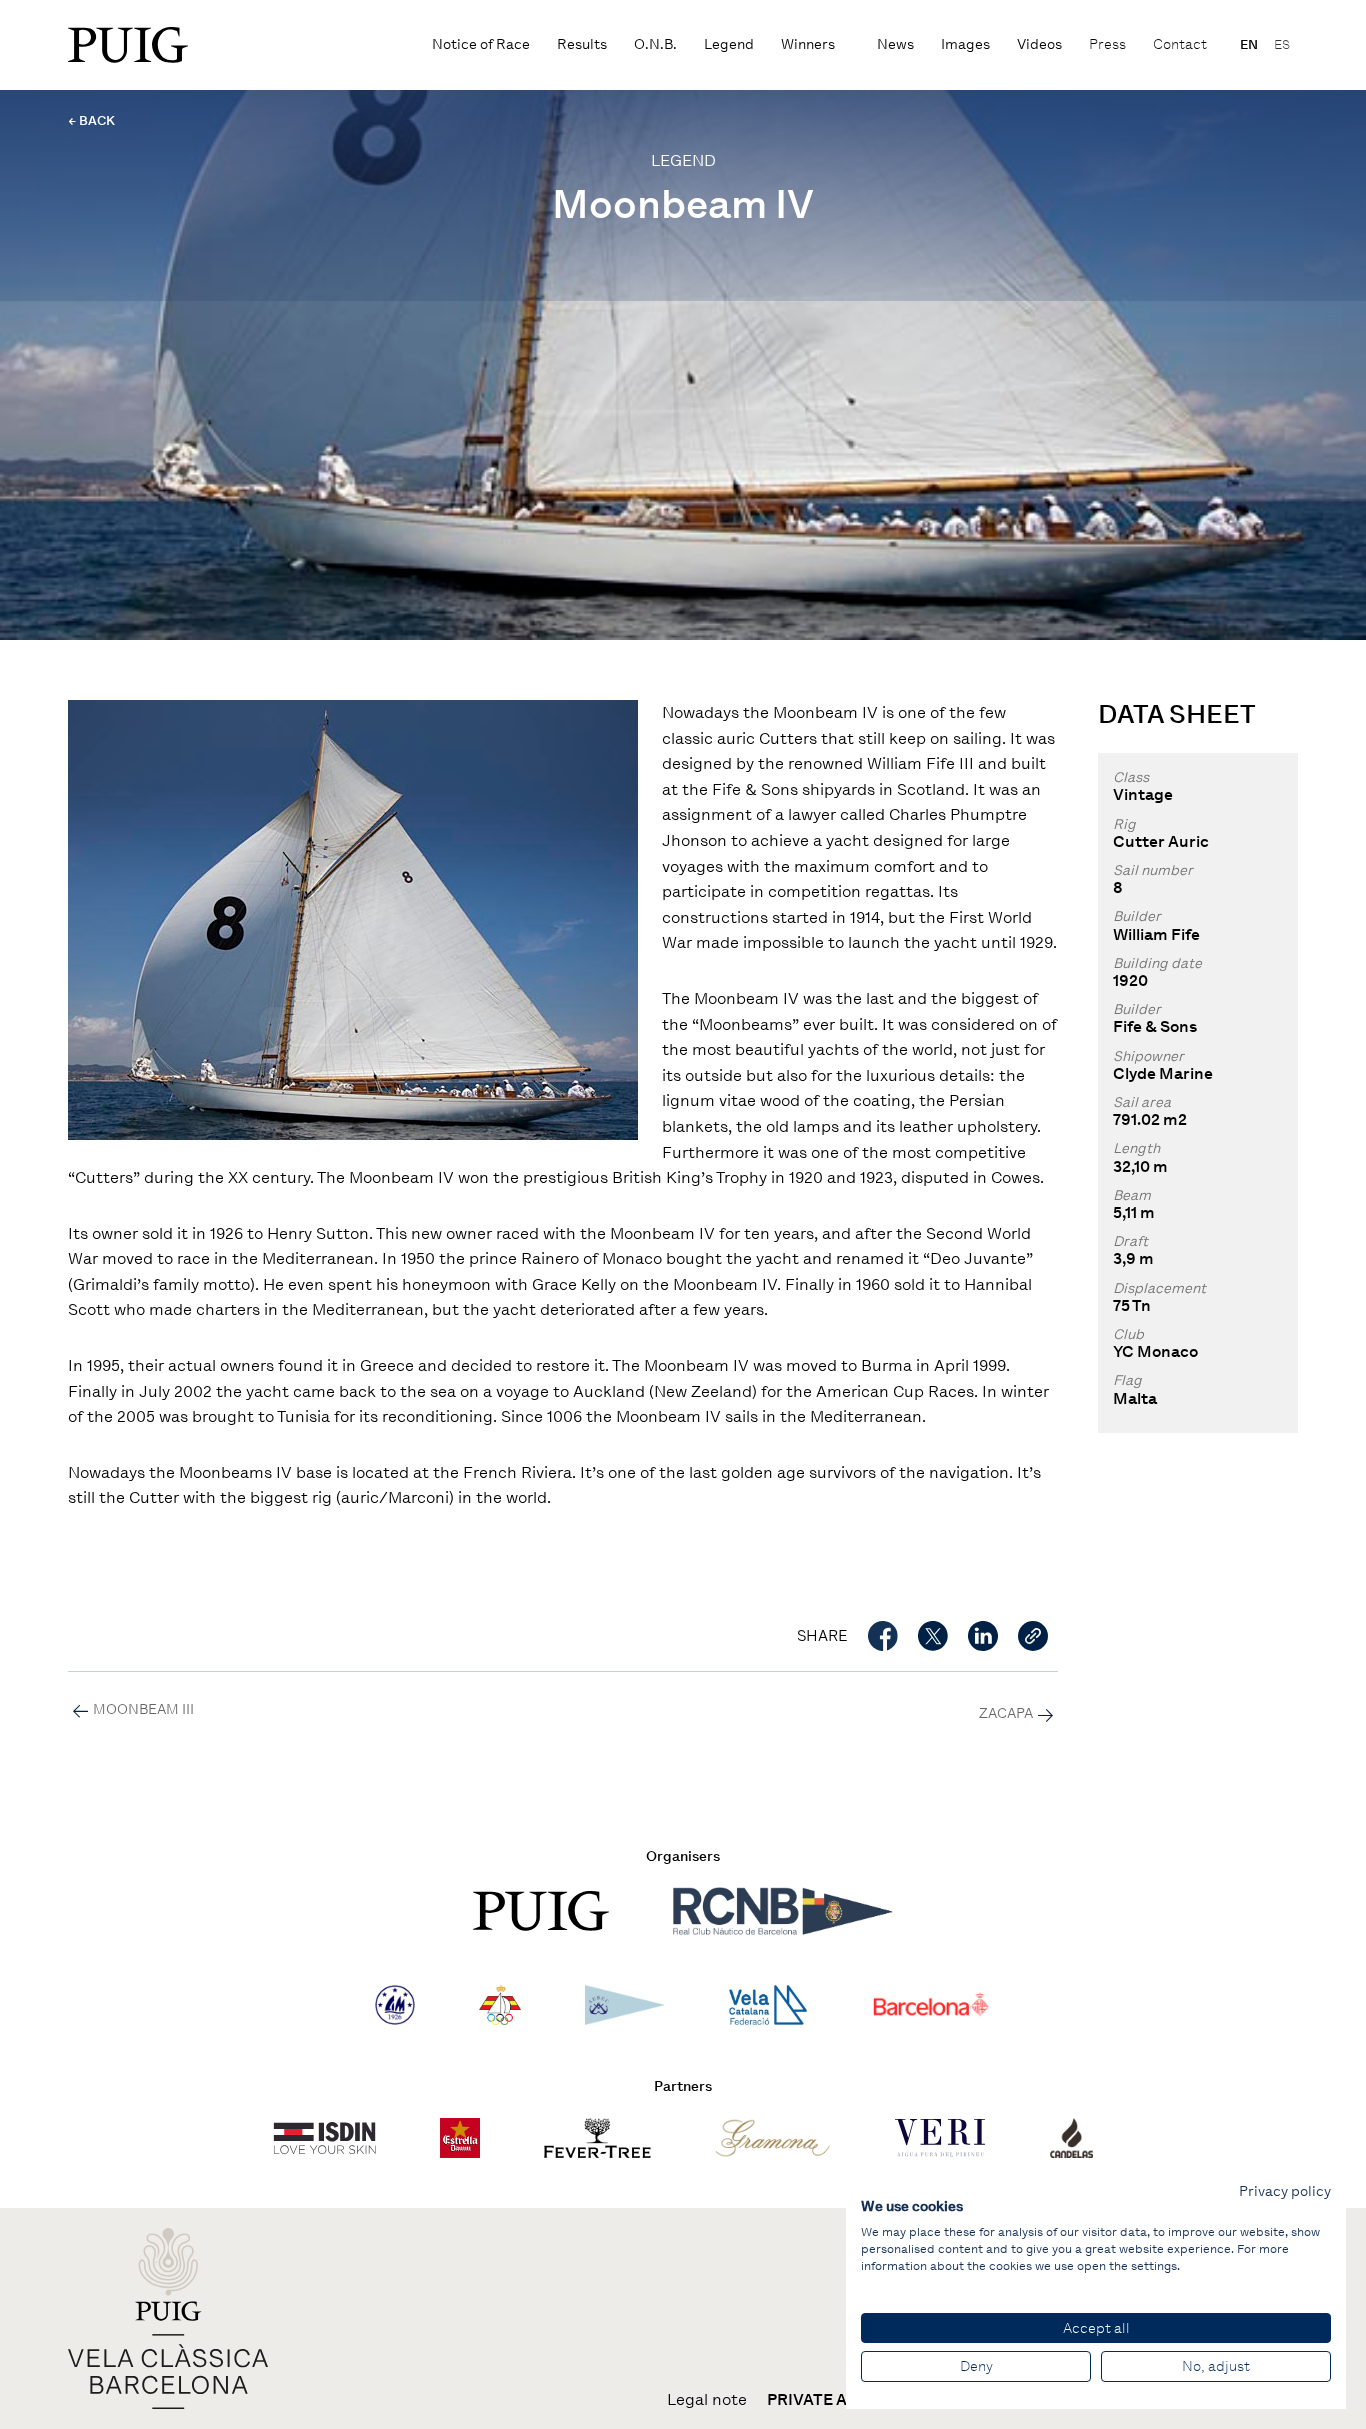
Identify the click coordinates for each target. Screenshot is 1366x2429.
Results (582, 44)
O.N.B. (655, 44)
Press (1107, 44)
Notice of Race (481, 44)
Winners (808, 44)
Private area (823, 2400)
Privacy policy (1285, 2191)
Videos (1039, 44)
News (895, 44)
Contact (1180, 44)
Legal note (707, 2400)
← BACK (91, 120)
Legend (729, 44)
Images (965, 44)
